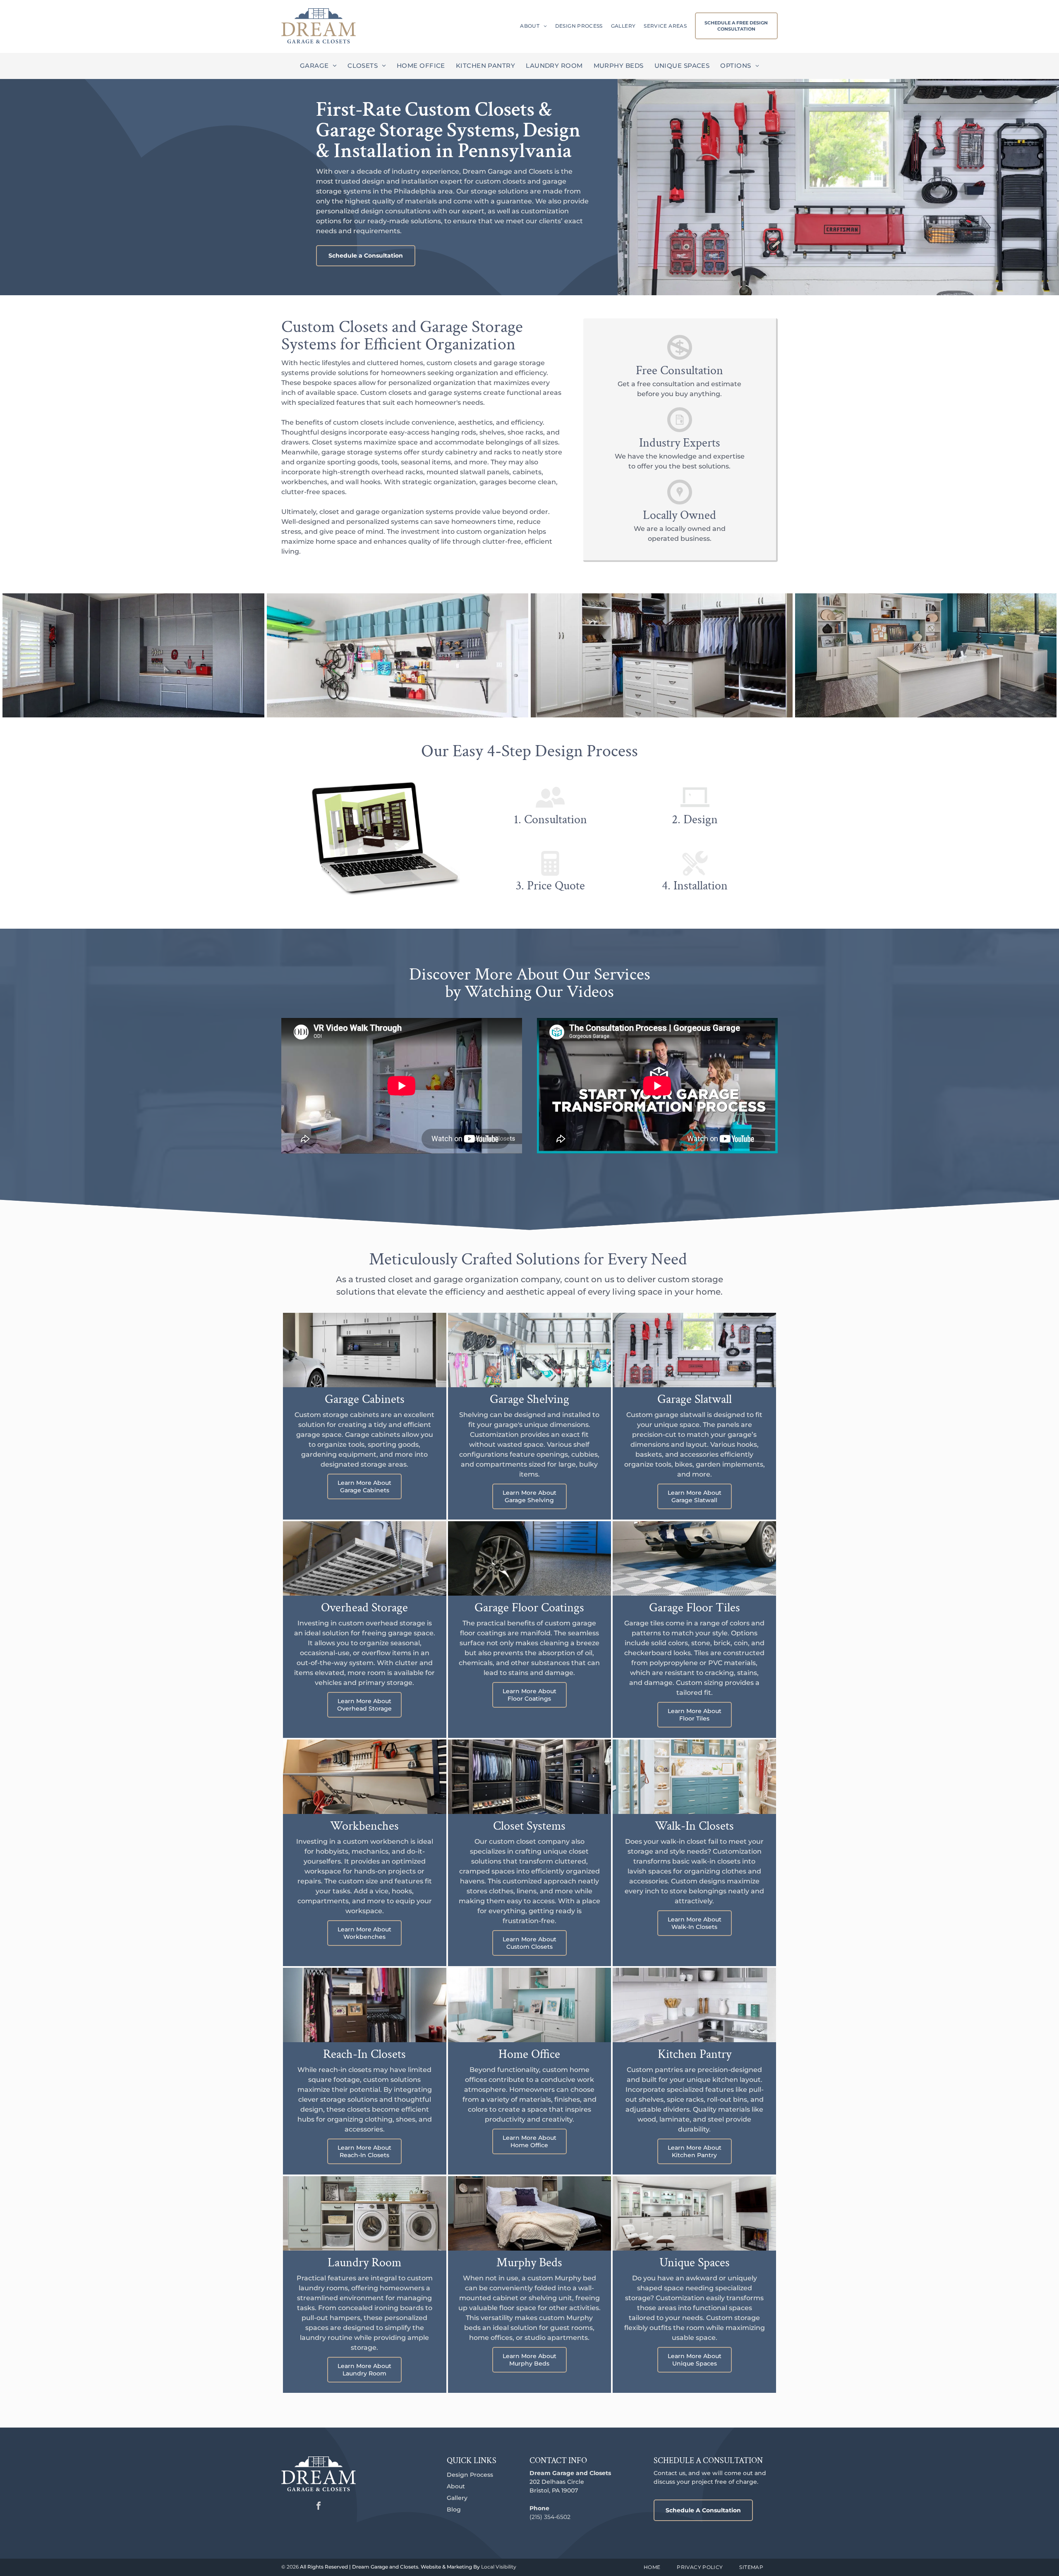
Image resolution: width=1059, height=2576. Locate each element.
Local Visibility (499, 2567)
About (456, 2486)
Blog (454, 2509)
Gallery (457, 2498)
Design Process (470, 2475)
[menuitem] (529, 26)
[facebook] (319, 2507)
